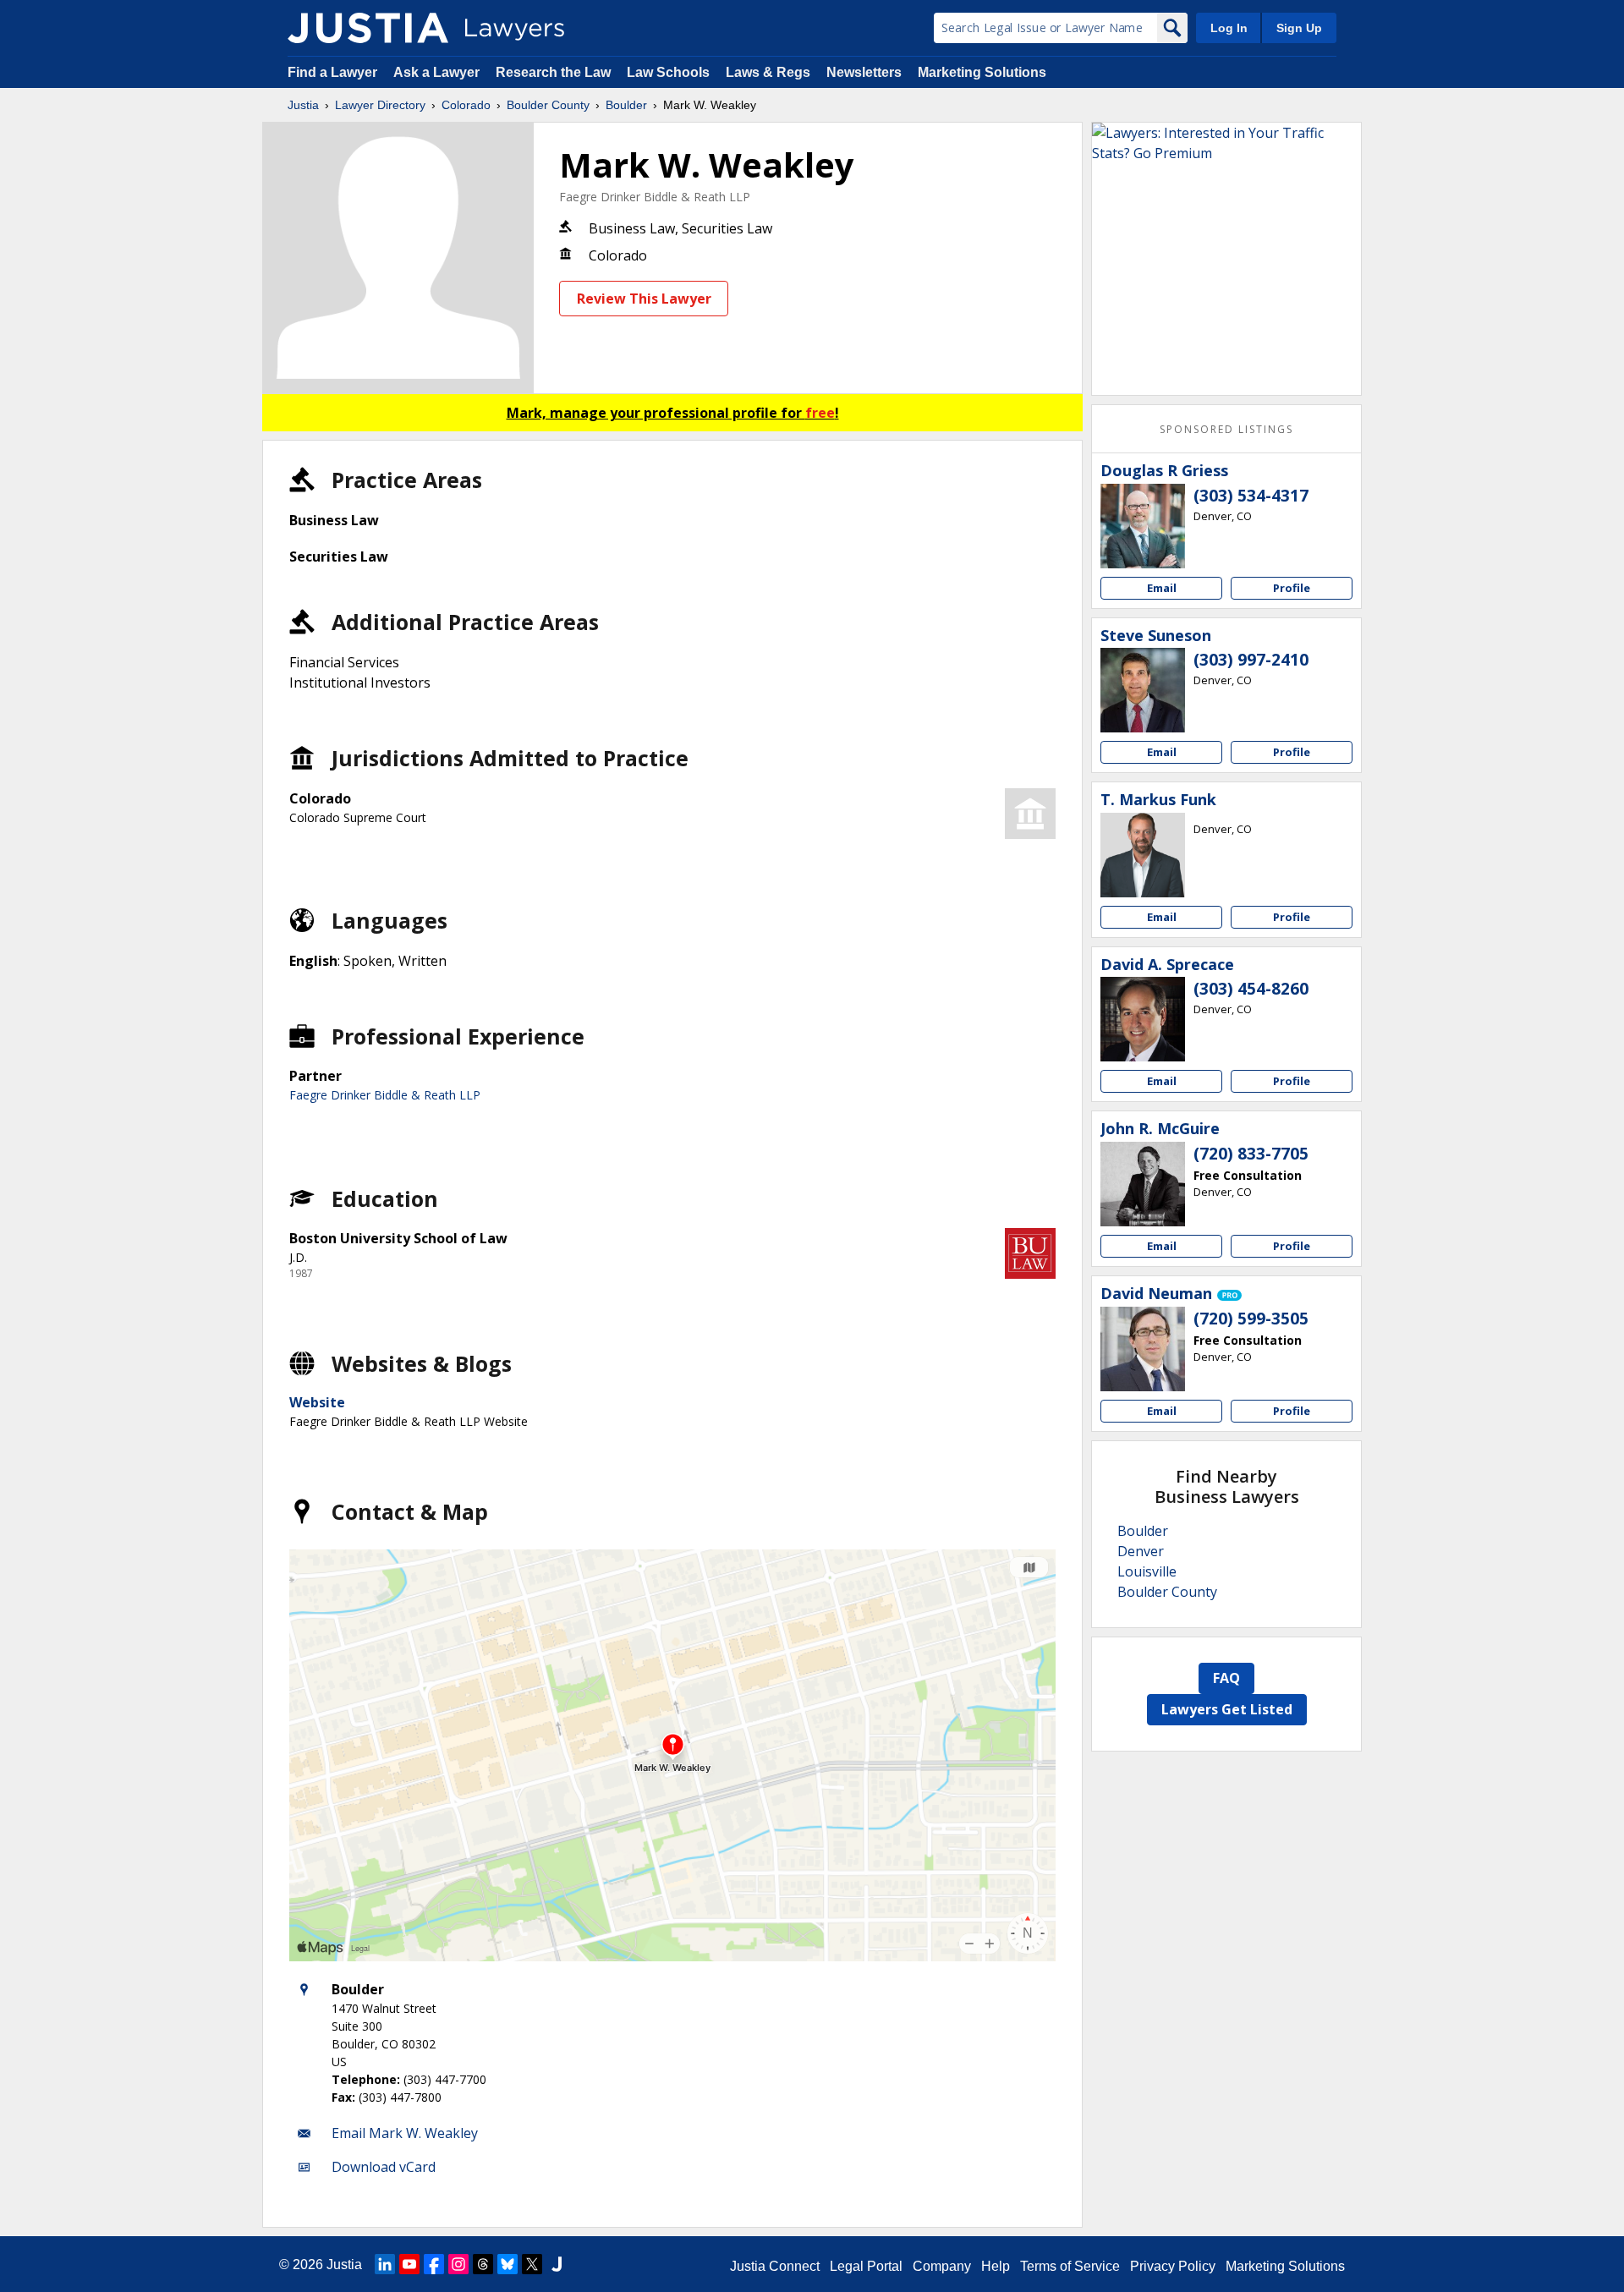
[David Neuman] (1143, 1349)
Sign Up (1299, 28)
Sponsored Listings (1226, 429)
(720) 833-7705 (1251, 1154)
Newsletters (864, 72)
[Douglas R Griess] (1143, 526)
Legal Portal (866, 2266)
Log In (1229, 28)
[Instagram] (458, 2264)
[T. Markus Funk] (1143, 855)
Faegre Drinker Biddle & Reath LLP (655, 197)
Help (996, 2266)
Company (942, 2266)
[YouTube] (409, 2264)
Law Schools (668, 72)
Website (317, 1402)
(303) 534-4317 (1251, 496)
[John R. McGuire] (1143, 1184)
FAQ (1226, 1678)
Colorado (466, 105)
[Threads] (483, 2264)
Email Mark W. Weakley (405, 2133)
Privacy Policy (1173, 2266)
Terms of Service (1070, 2266)
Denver (1141, 1551)
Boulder (626, 105)
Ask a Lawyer (438, 72)
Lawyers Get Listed (1227, 1709)
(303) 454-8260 (1251, 989)
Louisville (1147, 1571)
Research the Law (553, 72)
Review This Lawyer (644, 299)
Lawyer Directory (380, 105)
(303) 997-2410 (1251, 660)
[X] (532, 2264)
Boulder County (548, 105)
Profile (1292, 588)
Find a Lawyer (332, 72)
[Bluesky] (507, 2264)
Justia (303, 105)
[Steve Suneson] (1143, 690)
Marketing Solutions (982, 72)
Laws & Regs (768, 72)
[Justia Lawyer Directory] (368, 28)
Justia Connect (775, 2266)
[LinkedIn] (385, 2264)
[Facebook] (434, 2264)
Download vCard (384, 2167)
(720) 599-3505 (1251, 1319)
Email (1162, 588)
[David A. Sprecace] (1143, 1019)
